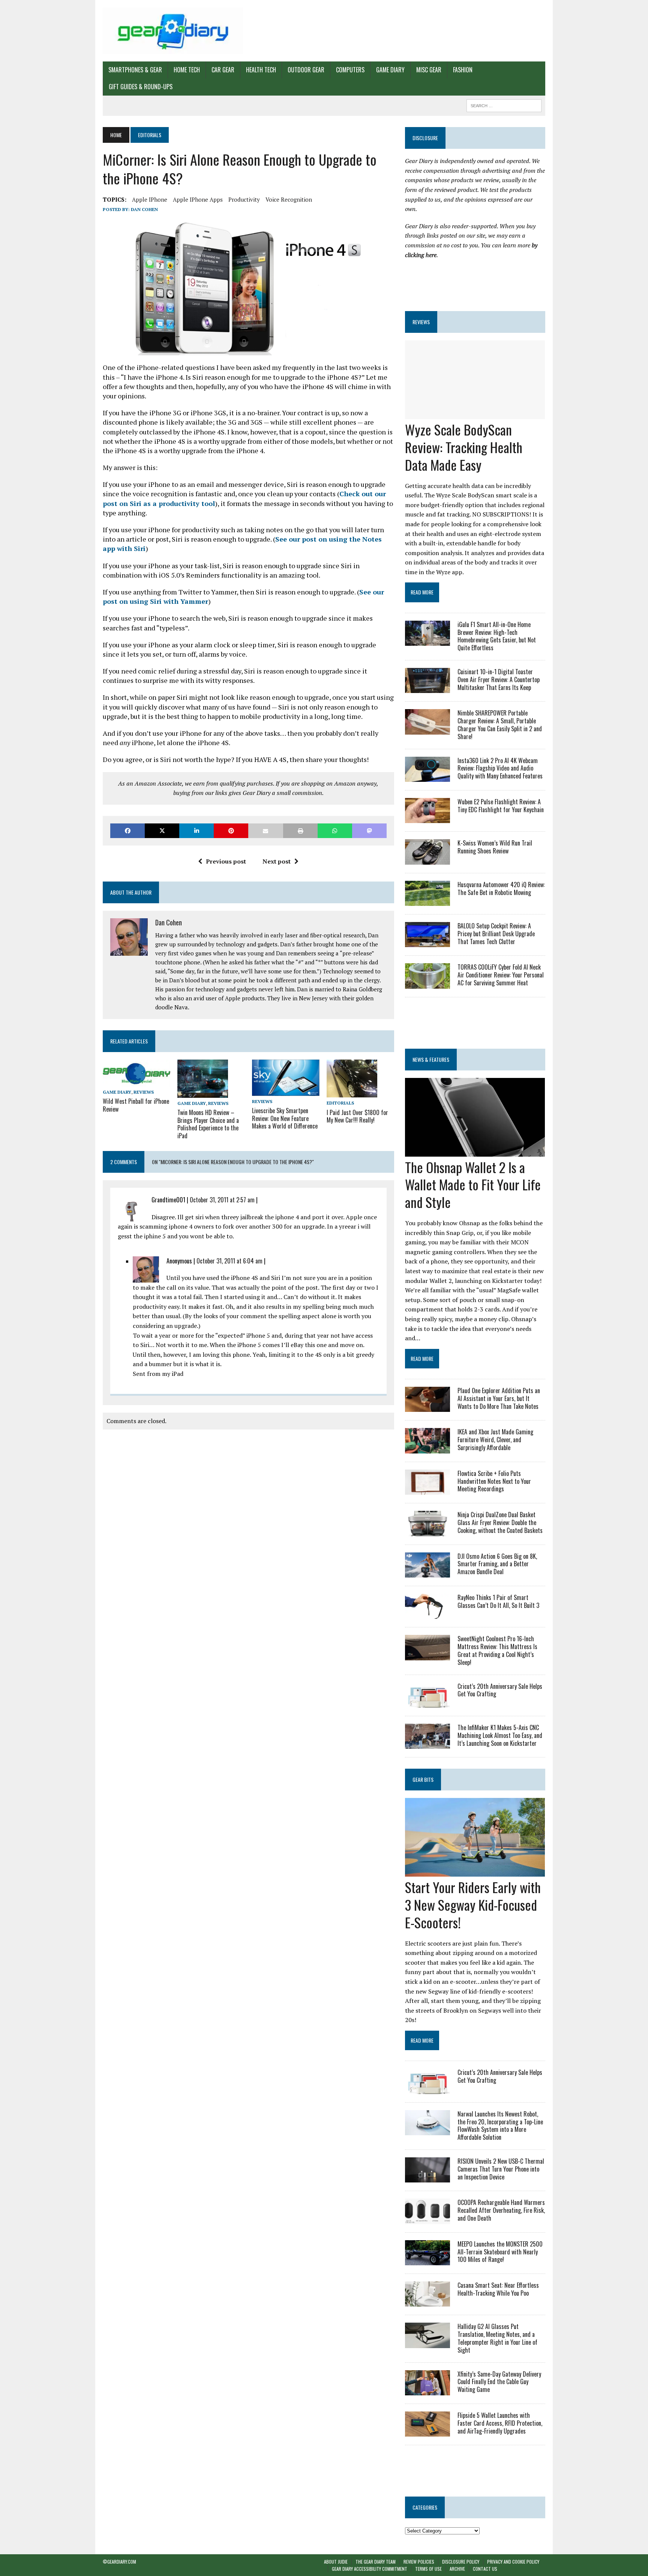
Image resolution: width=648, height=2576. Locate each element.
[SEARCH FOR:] (504, 105)
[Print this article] (300, 831)
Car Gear (223, 70)
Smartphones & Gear (135, 70)
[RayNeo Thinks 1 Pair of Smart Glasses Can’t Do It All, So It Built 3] (427, 1614)
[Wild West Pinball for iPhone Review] (136, 1081)
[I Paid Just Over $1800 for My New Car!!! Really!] (352, 1093)
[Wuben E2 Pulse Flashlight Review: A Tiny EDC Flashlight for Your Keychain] (427, 818)
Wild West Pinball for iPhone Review (136, 1105)
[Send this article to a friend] (265, 831)
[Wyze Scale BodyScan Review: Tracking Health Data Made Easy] (475, 414)
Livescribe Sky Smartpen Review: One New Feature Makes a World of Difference (285, 1118)
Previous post (226, 861)
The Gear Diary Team (376, 2562)
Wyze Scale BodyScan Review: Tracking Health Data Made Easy (464, 447)
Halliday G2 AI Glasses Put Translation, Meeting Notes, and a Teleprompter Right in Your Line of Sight (497, 2338)
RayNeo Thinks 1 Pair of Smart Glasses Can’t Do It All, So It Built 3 (498, 1601)
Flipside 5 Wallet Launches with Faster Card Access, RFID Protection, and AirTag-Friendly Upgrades (500, 2423)
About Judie (336, 2562)
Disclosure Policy (461, 2562)
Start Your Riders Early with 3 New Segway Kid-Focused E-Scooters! (473, 1905)
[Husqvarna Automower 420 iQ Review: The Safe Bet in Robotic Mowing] (427, 901)
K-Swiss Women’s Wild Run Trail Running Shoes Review (495, 847)
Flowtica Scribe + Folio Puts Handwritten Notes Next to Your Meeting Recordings (494, 1481)
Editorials (340, 1103)
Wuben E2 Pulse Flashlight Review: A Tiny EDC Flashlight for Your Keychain (501, 806)
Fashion (463, 70)
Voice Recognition (289, 199)
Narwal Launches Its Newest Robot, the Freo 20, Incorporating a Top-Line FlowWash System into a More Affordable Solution (500, 2125)
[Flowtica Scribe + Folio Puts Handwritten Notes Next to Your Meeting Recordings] (427, 1490)
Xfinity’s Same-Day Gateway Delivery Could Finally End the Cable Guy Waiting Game (499, 2382)
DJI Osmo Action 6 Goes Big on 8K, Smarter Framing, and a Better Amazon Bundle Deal (497, 1564)
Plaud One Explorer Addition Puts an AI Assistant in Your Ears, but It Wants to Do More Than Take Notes (499, 1398)
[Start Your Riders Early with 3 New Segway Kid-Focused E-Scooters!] (475, 1872)
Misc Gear (429, 70)
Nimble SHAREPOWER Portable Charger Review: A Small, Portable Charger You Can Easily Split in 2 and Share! (500, 724)
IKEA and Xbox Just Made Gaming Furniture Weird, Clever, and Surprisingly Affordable (495, 1440)
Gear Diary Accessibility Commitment (370, 2569)
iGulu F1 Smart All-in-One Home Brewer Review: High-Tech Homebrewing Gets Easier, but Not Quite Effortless (497, 636)
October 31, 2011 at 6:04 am (229, 1261)
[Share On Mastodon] (369, 831)
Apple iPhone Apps (198, 199)
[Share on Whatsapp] (335, 831)
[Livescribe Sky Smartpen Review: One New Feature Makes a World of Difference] (286, 1091)
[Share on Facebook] (127, 831)
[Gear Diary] (173, 31)
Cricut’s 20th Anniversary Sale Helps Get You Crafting (500, 1690)
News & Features (431, 1059)
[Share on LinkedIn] (196, 831)
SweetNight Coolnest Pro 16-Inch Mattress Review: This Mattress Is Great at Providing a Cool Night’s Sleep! (497, 1650)
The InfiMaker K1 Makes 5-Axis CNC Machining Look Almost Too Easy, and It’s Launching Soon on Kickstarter (500, 1735)
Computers (350, 70)
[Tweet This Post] (162, 831)
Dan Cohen (144, 209)
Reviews (144, 1092)
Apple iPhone (150, 199)
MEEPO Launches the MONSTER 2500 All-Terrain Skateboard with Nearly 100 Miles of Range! (500, 2252)
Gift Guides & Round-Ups (141, 87)
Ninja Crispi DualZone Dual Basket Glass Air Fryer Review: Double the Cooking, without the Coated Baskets (500, 1522)
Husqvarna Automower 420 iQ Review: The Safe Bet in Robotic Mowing (501, 888)
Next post (277, 861)
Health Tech (261, 70)
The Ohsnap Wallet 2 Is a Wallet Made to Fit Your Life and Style (473, 1185)
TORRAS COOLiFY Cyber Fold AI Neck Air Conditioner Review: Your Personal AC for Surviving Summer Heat (501, 975)
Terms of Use (428, 2569)
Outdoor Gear (306, 70)
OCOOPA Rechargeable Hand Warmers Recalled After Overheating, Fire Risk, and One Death (501, 2210)
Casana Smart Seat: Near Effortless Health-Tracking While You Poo (498, 2289)
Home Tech (187, 70)
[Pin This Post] (231, 831)
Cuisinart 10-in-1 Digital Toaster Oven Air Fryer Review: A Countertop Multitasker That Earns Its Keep (499, 680)
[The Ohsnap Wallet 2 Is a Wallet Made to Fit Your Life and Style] (475, 1151)
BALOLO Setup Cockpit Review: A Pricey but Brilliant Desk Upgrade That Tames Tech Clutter (496, 934)
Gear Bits (423, 1779)
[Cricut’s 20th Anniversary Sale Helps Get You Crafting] (427, 1702)
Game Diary (390, 70)
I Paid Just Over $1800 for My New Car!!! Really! (357, 1116)
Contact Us (485, 2569)
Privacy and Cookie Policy (513, 2562)
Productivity (244, 199)
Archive (457, 2569)
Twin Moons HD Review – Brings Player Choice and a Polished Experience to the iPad (208, 1124)
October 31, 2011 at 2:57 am (222, 1200)
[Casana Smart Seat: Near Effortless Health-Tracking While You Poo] (427, 2302)
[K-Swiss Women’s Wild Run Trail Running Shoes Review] (427, 859)
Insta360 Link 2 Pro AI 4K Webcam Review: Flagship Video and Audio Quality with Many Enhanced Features (500, 768)
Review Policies (419, 2562)
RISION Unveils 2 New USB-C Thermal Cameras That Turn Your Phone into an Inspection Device (501, 2169)
